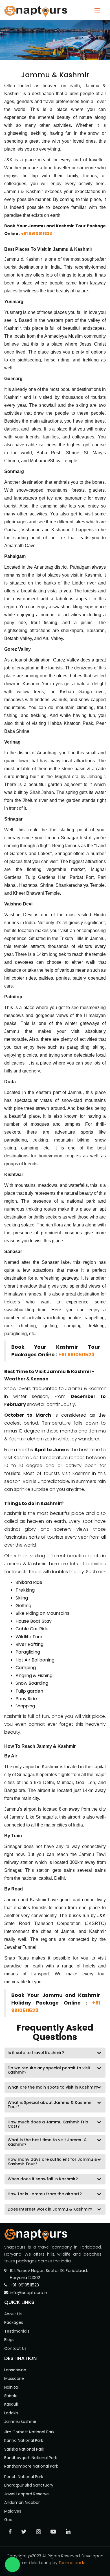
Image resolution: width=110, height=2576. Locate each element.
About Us (13, 2314)
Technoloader (73, 2563)
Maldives (13, 2511)
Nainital (11, 2387)
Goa (8, 2520)
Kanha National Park (24, 2440)
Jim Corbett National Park (29, 2432)
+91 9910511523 (37, 234)
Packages (14, 2322)
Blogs (9, 2340)
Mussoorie (14, 2378)
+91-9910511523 (24, 2285)
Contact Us (15, 2348)
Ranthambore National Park (31, 2466)
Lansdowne (15, 2370)
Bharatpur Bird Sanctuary (29, 2485)
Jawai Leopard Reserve (27, 2494)
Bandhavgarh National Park (31, 2458)
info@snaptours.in (28, 2293)
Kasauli (11, 2404)
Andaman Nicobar (22, 2502)
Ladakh (11, 2413)
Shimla (11, 2396)
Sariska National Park (24, 2449)
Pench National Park (24, 2477)
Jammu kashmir (20, 2421)
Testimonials (17, 2331)
